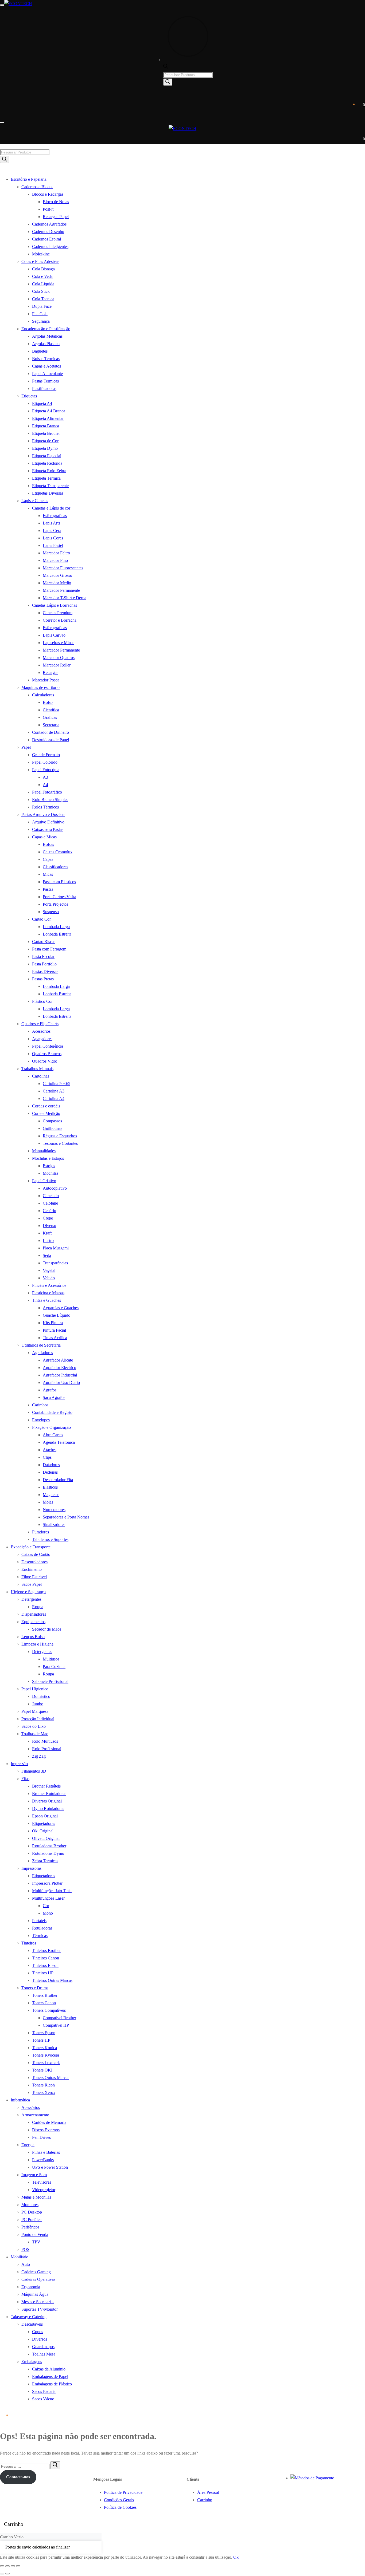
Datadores (51, 1465)
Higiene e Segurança (28, 1592)
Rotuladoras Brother (49, 1846)
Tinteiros (29, 1943)
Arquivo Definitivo (48, 822)
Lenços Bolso (33, 1637)
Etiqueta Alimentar (48, 418)
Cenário (49, 1211)
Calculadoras (43, 695)
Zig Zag (39, 1756)
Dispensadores (34, 1614)
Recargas (51, 672)
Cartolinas (41, 1076)
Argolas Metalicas (47, 336)
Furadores (40, 1532)
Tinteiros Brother (46, 1950)
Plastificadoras (44, 388)
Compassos (52, 1121)
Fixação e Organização (51, 1427)
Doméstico (41, 1696)
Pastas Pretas (43, 979)
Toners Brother (45, 1995)
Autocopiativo (55, 1188)
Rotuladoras (42, 1928)
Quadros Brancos (47, 1054)
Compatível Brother (59, 2018)
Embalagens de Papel (50, 2376)
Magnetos (51, 1495)
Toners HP (41, 2040)
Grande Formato (46, 755)
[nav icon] (2, 5)
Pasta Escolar (43, 956)
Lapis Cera (52, 530)
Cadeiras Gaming (36, 2272)
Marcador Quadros (59, 658)
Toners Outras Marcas (51, 2078)
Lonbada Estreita (57, 934)
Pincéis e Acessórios (49, 1285)
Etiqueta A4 (42, 403)
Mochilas (51, 1173)
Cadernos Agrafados (49, 224)
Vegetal (49, 1270)
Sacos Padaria (44, 2391)
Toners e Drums (35, 1988)
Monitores (30, 2205)
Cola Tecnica (43, 299)
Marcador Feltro (56, 553)
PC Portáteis (32, 2220)
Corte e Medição (46, 1113)
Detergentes (31, 1599)
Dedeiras (50, 1472)
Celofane (50, 1203)
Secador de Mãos (47, 1629)
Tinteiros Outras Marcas (52, 1980)
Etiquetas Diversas (48, 493)
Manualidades (44, 1151)
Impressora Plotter (47, 1883)
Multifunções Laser (48, 1898)
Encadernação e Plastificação (46, 329)
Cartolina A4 (54, 1098)
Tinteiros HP (43, 1973)
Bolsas (48, 844)
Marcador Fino (55, 560)
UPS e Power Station (50, 2167)
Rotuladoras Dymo (48, 1853)
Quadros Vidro (45, 1061)
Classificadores (55, 867)
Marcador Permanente (61, 590)
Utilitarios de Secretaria (41, 1345)
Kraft (47, 1233)
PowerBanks (43, 2160)
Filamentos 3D (34, 1771)
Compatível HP (56, 2025)
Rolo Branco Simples (50, 800)
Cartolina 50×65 (57, 1084)
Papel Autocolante (47, 374)
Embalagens (32, 2362)
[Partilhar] (13, 2566)
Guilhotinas (53, 1128)
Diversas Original (47, 1801)
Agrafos (50, 1390)
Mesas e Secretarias (38, 2302)
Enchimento (32, 1569)
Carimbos (40, 1405)
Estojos (49, 1166)
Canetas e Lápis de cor (51, 508)
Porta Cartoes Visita (59, 897)
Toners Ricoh (43, 2085)
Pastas (48, 889)
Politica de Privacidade (123, 2492)
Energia (28, 2145)
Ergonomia (31, 2287)
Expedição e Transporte (31, 1547)
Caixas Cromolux (58, 852)
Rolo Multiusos (45, 1741)
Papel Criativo (44, 1181)
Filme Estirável (34, 1577)
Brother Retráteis (46, 1786)
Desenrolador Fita (58, 1480)
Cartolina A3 (54, 1091)
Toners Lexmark (46, 2063)
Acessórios (31, 2107)
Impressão (19, 1764)
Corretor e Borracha (60, 620)
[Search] (168, 82)
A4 (45, 785)
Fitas (25, 1779)
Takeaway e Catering (29, 2317)
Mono (48, 1913)
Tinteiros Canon (46, 1958)
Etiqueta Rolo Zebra (49, 471)
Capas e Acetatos (46, 366)
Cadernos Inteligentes (50, 246)
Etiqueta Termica (46, 478)
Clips (47, 1457)
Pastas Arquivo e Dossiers (43, 814)
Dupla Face (42, 306)
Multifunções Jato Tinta (52, 1891)
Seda (47, 1255)
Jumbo (38, 1704)
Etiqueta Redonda (47, 463)
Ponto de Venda (35, 2234)
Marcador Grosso (57, 575)
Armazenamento (35, 2115)
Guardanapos (43, 2347)
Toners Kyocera (46, 2055)
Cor (46, 1906)
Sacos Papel (32, 1584)
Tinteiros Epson (45, 1965)
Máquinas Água (35, 2294)
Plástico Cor (42, 1001)
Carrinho (205, 2500)
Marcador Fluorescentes (63, 568)
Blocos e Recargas (48, 194)
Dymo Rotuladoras (48, 1808)
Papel (26, 747)
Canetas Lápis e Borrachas (55, 605)
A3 (45, 777)
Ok (236, 2557)
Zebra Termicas (45, 1861)
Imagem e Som (34, 2175)
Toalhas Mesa (44, 2354)
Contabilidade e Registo (52, 1412)
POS (25, 2249)
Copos (38, 2332)
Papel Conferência (48, 1046)
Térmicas (40, 1936)
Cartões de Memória (49, 2122)
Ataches (50, 1450)
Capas (48, 859)
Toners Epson (44, 2033)
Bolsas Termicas (46, 359)
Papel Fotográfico (47, 792)
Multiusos (51, 1659)
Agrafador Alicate (58, 1360)
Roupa (38, 1607)
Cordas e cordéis (46, 1106)
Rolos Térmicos (45, 807)
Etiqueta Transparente (50, 486)
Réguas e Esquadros (60, 1136)
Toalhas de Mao (35, 1734)
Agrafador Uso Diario (61, 1382)
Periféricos (30, 2227)
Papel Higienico (35, 1689)
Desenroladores (34, 1562)
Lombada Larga (56, 927)
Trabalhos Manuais (37, 1069)
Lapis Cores (53, 538)
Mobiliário (20, 2257)
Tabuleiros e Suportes (50, 1539)
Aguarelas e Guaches (61, 1308)
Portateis (39, 1921)
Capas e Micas (44, 837)
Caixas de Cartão (36, 1554)
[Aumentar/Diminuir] (2, 2566)
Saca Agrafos (54, 1397)
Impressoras (31, 1868)
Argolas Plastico (46, 344)
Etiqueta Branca (46, 426)
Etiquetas (29, 396)
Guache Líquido (57, 1315)
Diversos (40, 2339)
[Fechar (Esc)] (18, 2566)
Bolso (48, 702)
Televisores (42, 2182)
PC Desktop (32, 2212)
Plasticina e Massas (48, 1293)
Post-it (48, 209)
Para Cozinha (54, 1666)
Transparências (55, 1263)
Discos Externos (46, 2130)
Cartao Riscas (44, 942)
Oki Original (43, 1831)
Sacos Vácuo (43, 2399)
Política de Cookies (120, 2507)
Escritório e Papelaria (29, 179)
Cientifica (51, 710)
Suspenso (51, 912)
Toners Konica (44, 2048)
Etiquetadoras (44, 1823)
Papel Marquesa (35, 1711)
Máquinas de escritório (40, 687)
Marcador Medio (57, 583)
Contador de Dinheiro (51, 732)
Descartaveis (32, 2324)
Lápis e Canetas (35, 501)
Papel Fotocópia (46, 770)
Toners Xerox (44, 2092)
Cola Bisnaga (43, 269)
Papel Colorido (45, 762)
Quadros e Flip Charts (40, 1024)
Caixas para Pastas (48, 829)
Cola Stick (41, 291)
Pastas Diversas (45, 971)
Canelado (51, 1196)
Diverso (49, 1226)
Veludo (49, 1278)
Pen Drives (41, 2137)
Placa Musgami (56, 1248)
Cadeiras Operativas (38, 2279)
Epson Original (45, 1816)
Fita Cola (40, 314)
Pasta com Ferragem (49, 949)
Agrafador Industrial (60, 1375)
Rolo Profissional (47, 1749)
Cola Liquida (43, 284)
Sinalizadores (54, 1524)
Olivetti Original (46, 1838)
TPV (36, 2242)
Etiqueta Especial (47, 456)
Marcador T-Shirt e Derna (65, 598)
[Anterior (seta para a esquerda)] (2, 2574)
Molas (48, 1502)
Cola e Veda (42, 276)
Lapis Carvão (54, 635)
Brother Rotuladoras (49, 1794)
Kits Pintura (53, 1323)
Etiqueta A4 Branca (49, 411)
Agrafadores (42, 1353)
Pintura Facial (54, 1330)
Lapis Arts (51, 523)
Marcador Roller (57, 665)
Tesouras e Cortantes (60, 1143)
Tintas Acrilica (55, 1338)
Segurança (41, 321)
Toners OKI (42, 2070)
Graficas (50, 717)
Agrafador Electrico (59, 1368)
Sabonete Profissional (50, 1681)
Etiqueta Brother (46, 433)
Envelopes (41, 1420)
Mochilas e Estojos (48, 1158)
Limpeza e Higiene (37, 1644)
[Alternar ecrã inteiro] (7, 2566)
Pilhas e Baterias (46, 2152)
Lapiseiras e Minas (59, 643)
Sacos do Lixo (34, 1726)
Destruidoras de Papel (51, 740)
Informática (20, 2100)
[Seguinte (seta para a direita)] (7, 2574)
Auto (26, 2264)
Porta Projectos (55, 904)
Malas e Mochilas (36, 2197)
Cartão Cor (41, 919)
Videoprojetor (44, 2190)
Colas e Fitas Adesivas (40, 261)
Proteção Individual (38, 1719)
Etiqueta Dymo (45, 448)
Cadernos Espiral (46, 239)
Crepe (48, 1218)
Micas (48, 874)
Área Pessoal (208, 2492)
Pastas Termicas (45, 381)
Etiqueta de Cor (45, 441)
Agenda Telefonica (59, 1442)
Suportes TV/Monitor (40, 2309)
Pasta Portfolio (44, 964)
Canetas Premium (58, 613)
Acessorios (41, 1031)
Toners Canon (44, 2003)
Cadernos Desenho (48, 232)
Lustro (48, 1240)
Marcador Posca (46, 680)
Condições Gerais (119, 2500)
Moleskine (41, 254)
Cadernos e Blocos (37, 187)
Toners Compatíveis (49, 2010)
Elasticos (50, 1487)
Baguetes (40, 351)
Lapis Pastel (53, 545)
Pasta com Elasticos (59, 882)
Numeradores (54, 1510)
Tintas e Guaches (46, 1300)
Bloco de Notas (56, 202)
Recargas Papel (56, 217)
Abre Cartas (53, 1435)
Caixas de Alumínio (49, 2369)
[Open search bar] (166, 67)
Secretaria (51, 725)
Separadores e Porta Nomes (66, 1517)
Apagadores (42, 1039)
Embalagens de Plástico (52, 2384)
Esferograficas (55, 516)
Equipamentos (33, 1622)
